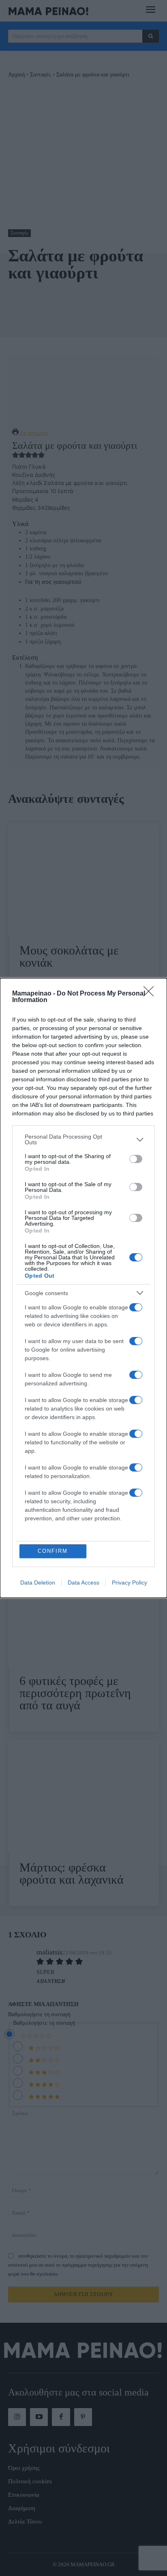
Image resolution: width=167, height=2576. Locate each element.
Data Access (83, 1583)
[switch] (136, 1159)
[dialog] (83, 1288)
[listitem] (83, 1139)
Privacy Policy (130, 1583)
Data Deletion (38, 1583)
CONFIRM (53, 1551)
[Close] (151, 994)
